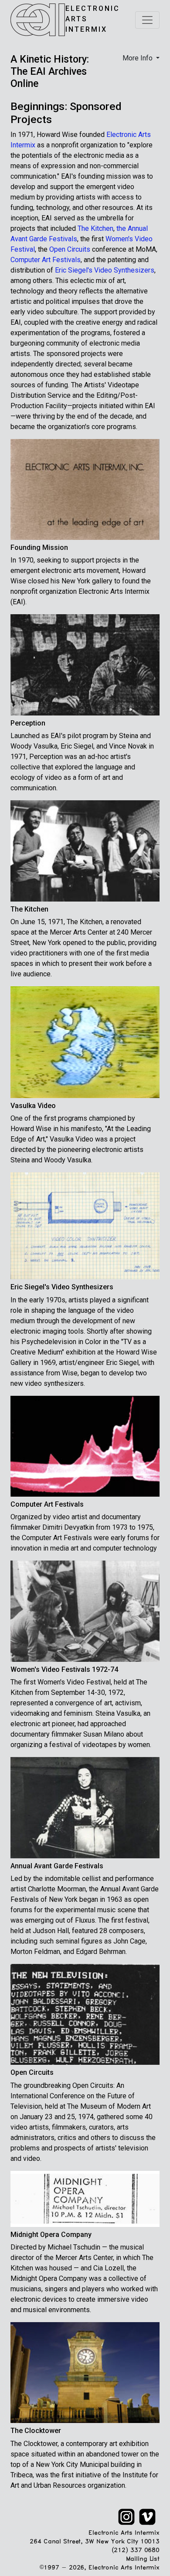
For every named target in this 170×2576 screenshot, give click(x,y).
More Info (138, 58)
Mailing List (143, 2559)
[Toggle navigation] (147, 20)
